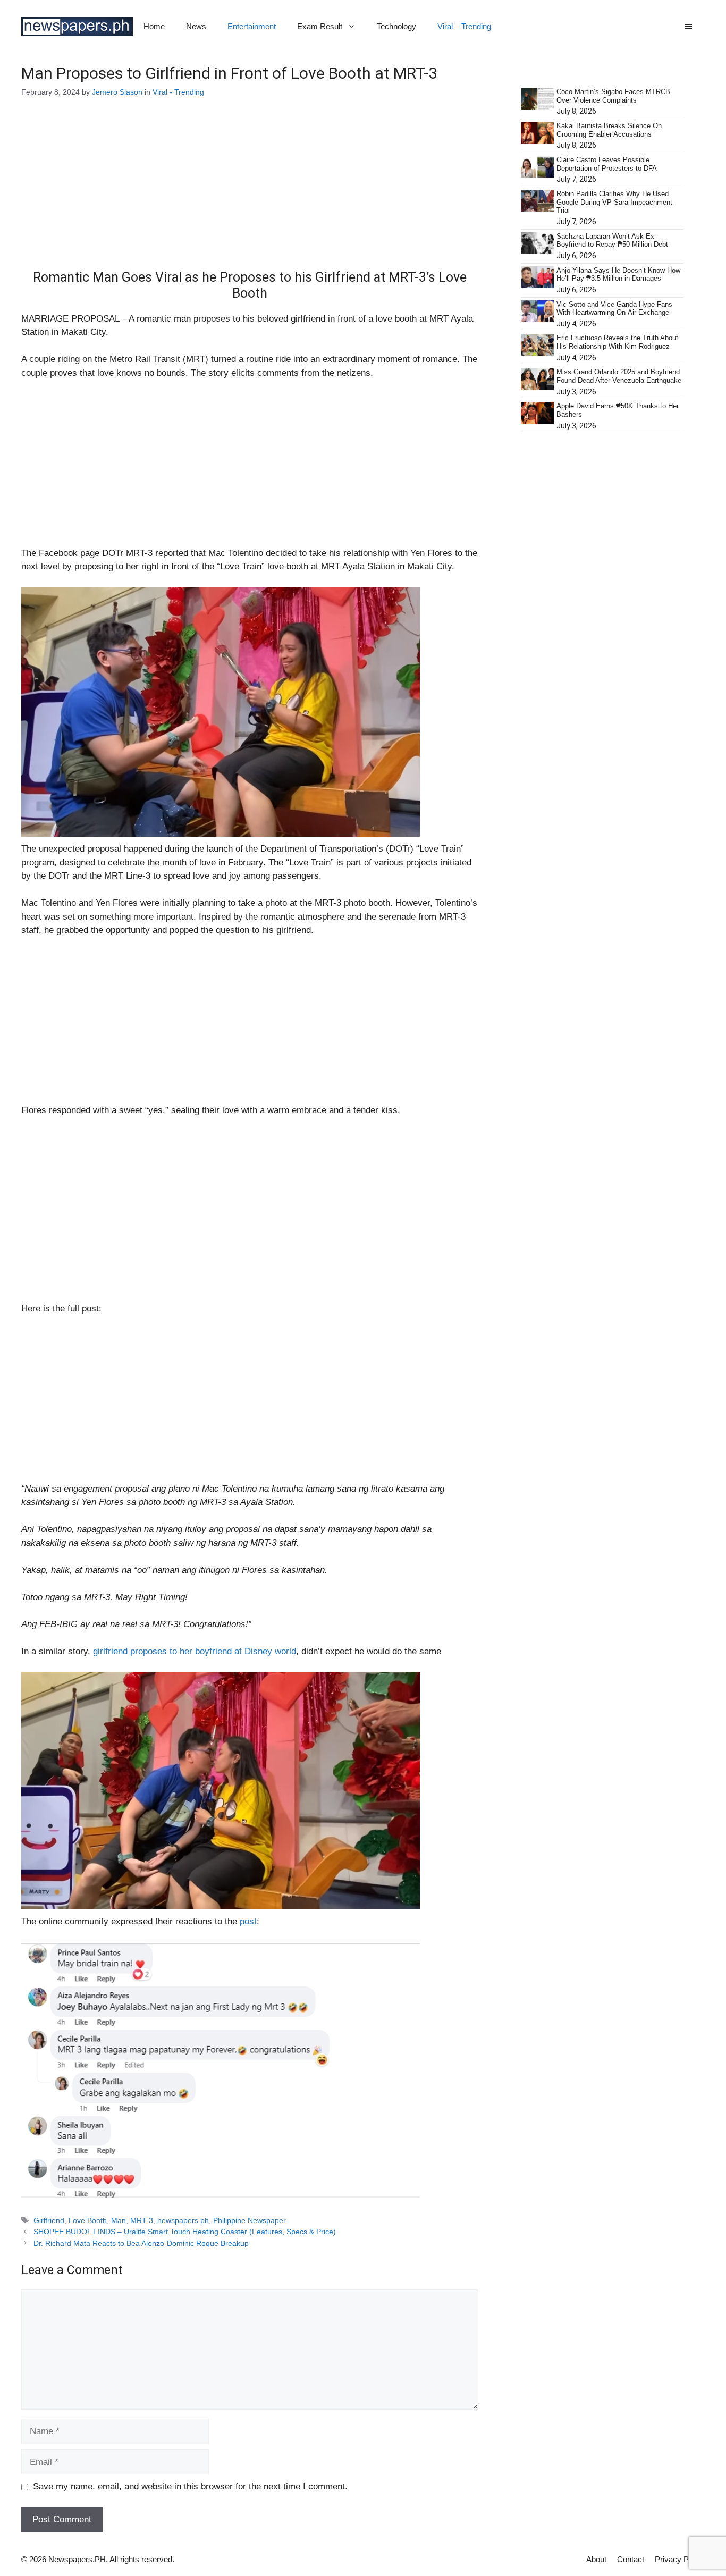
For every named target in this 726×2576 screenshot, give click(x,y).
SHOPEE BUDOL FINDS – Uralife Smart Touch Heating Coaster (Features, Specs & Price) (185, 2232)
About (596, 2559)
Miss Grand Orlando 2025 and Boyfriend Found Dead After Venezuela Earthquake (619, 376)
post (248, 1921)
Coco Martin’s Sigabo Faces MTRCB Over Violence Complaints (613, 96)
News (196, 26)
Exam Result (320, 26)
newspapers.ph (183, 2220)
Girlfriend (49, 2220)
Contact (631, 2559)
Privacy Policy (680, 2559)
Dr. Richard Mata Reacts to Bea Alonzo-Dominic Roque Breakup (141, 2243)
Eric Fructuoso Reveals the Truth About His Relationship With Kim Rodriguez (617, 342)
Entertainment (252, 26)
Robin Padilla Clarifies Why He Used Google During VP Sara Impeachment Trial (614, 202)
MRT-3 (142, 2220)
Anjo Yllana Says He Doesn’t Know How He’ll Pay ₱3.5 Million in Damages (618, 275)
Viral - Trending (178, 92)
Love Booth (88, 2220)
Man (119, 2220)
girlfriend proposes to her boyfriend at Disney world (195, 1651)
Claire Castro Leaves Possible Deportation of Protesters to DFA (607, 164)
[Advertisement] (250, 191)
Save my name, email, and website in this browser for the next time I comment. (190, 2486)
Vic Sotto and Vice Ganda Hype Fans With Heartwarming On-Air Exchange (614, 309)
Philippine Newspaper (250, 2220)
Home (154, 26)
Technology (396, 26)
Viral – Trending (464, 26)
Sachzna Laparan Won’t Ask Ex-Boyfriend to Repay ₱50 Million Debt (612, 241)
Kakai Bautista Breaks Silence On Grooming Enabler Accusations (609, 130)
